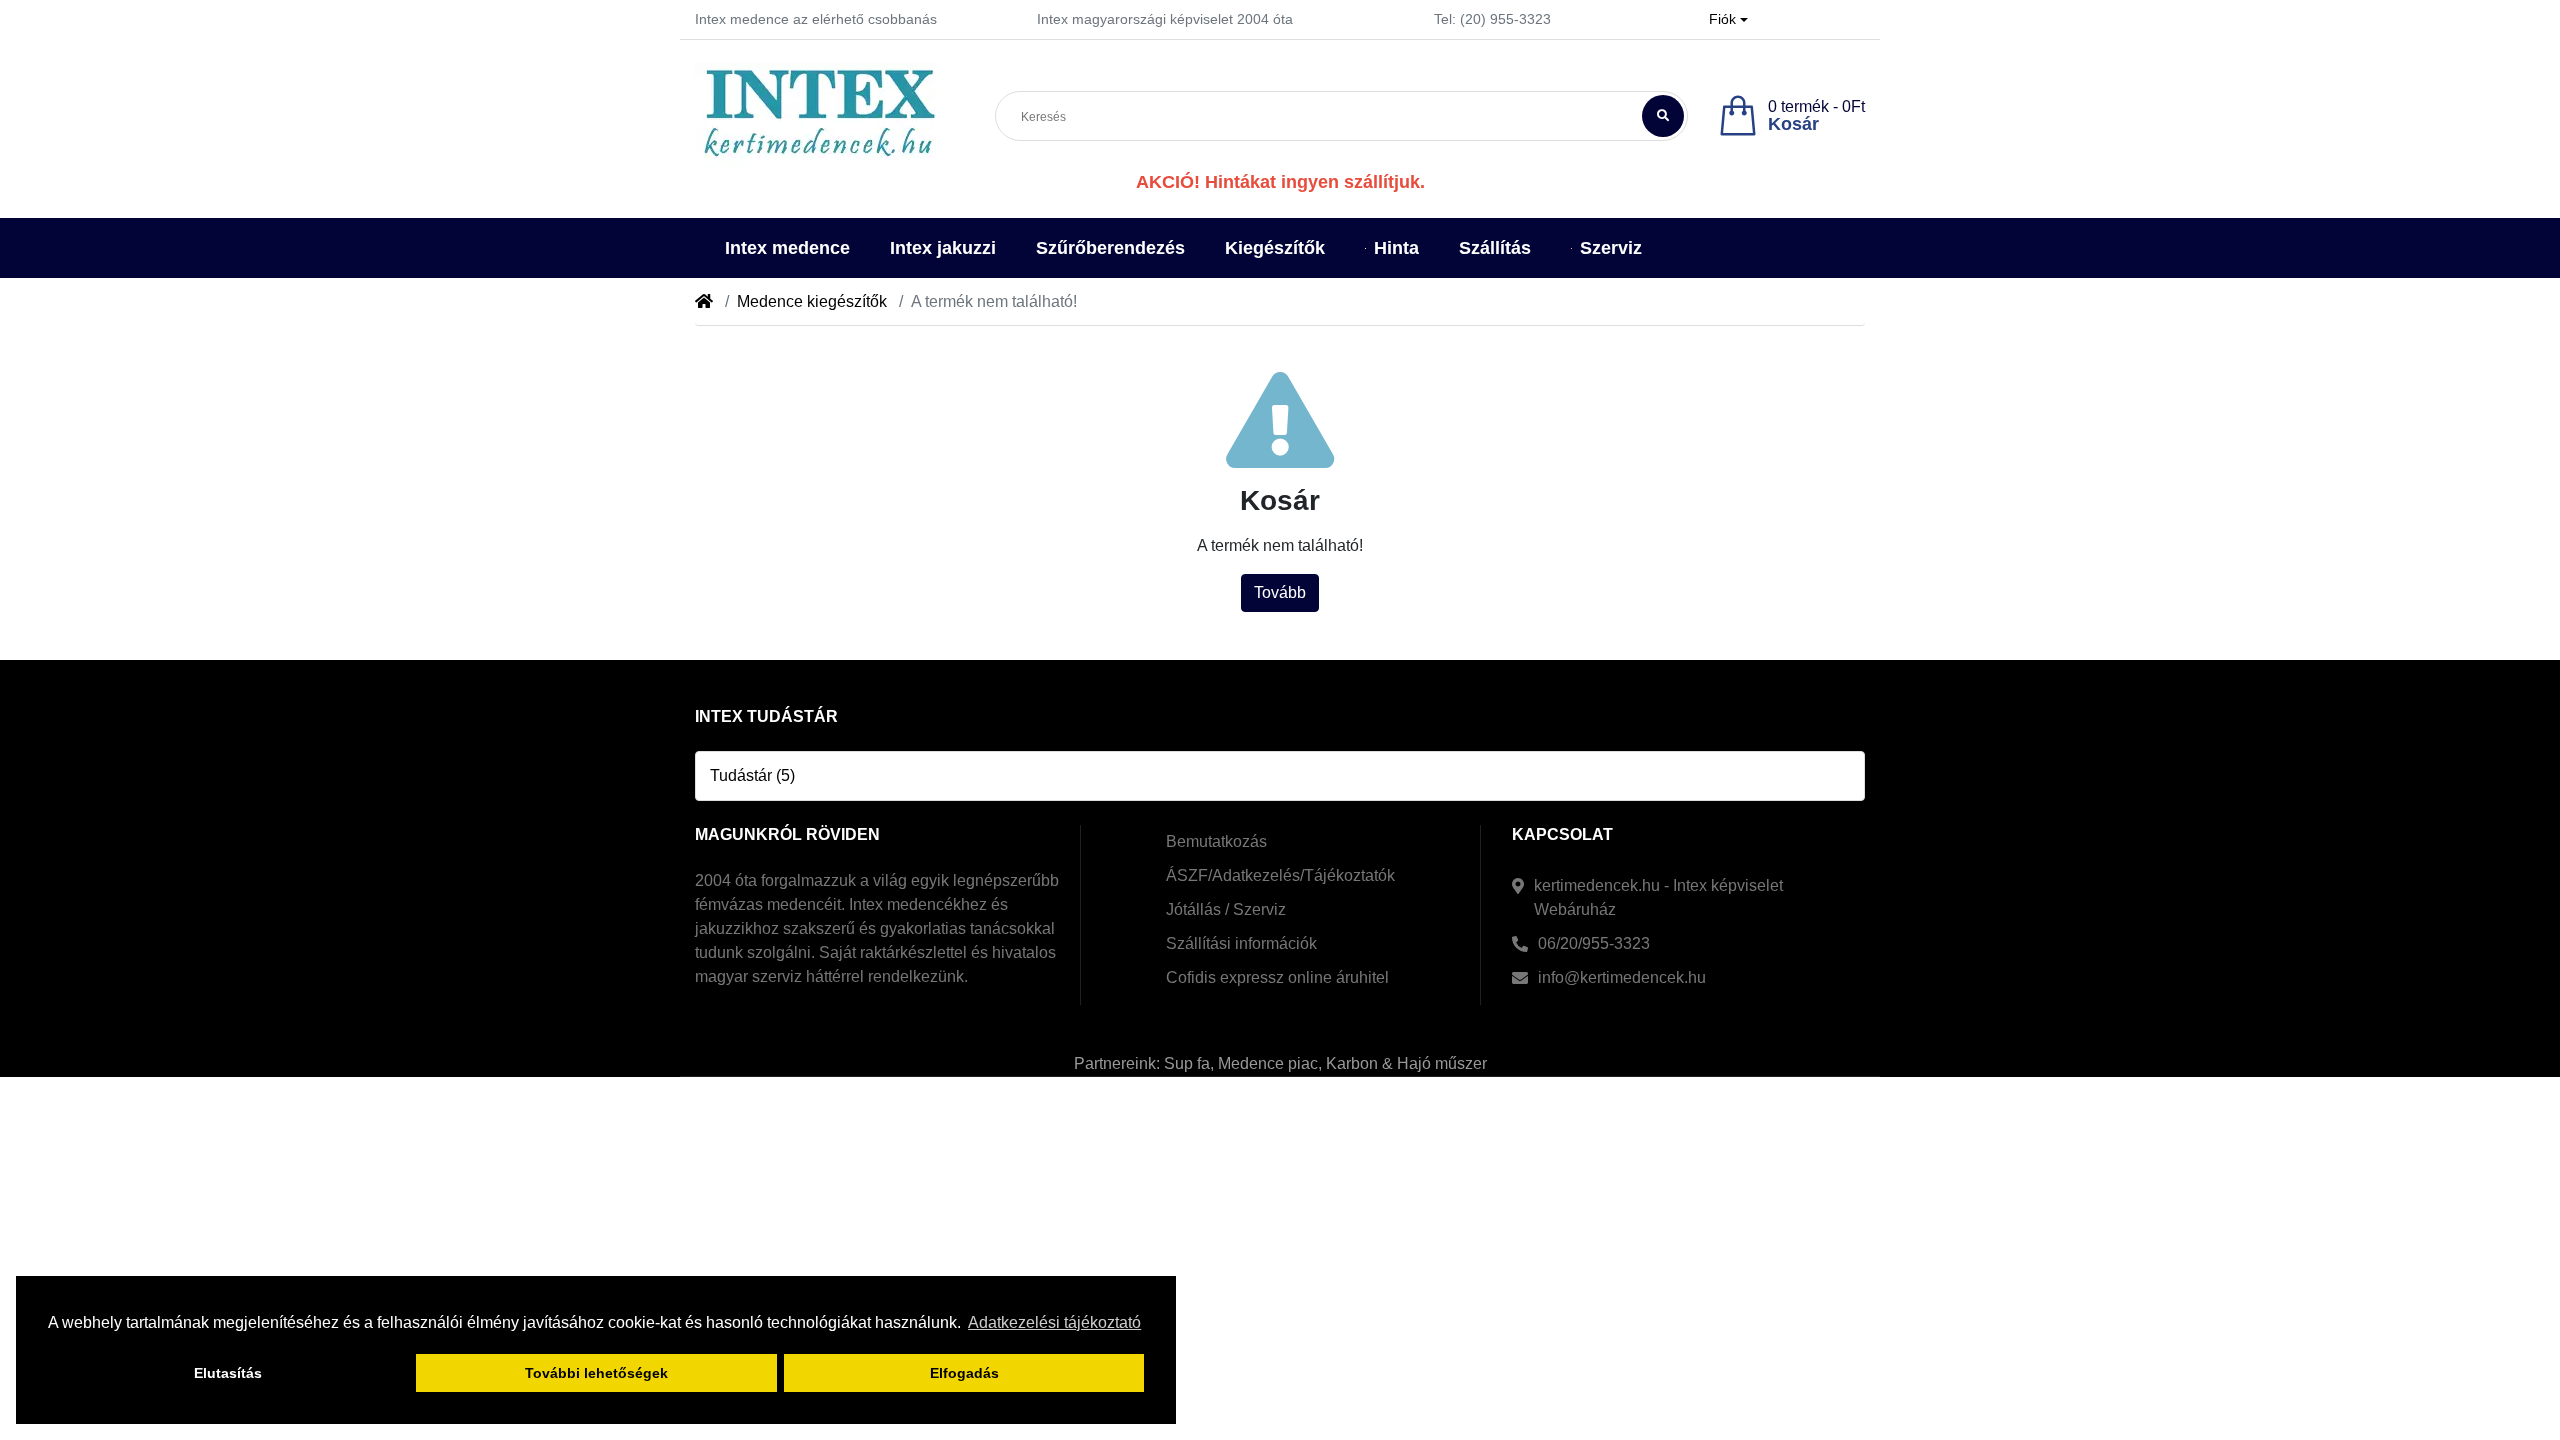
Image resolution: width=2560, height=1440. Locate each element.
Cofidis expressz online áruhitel (1277, 977)
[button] (1728, 19)
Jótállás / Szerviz (1226, 909)
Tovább (1280, 592)
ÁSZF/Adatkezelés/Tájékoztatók (1280, 875)
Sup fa (1187, 1063)
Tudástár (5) (752, 775)
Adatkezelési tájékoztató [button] (1054, 1322)
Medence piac (1268, 1063)
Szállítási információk (1241, 943)
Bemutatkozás (1216, 841)
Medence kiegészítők (812, 301)
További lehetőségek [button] (596, 1373)
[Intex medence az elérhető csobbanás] (820, 115)
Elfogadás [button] (964, 1373)
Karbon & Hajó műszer (1406, 1063)
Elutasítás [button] (228, 1373)
